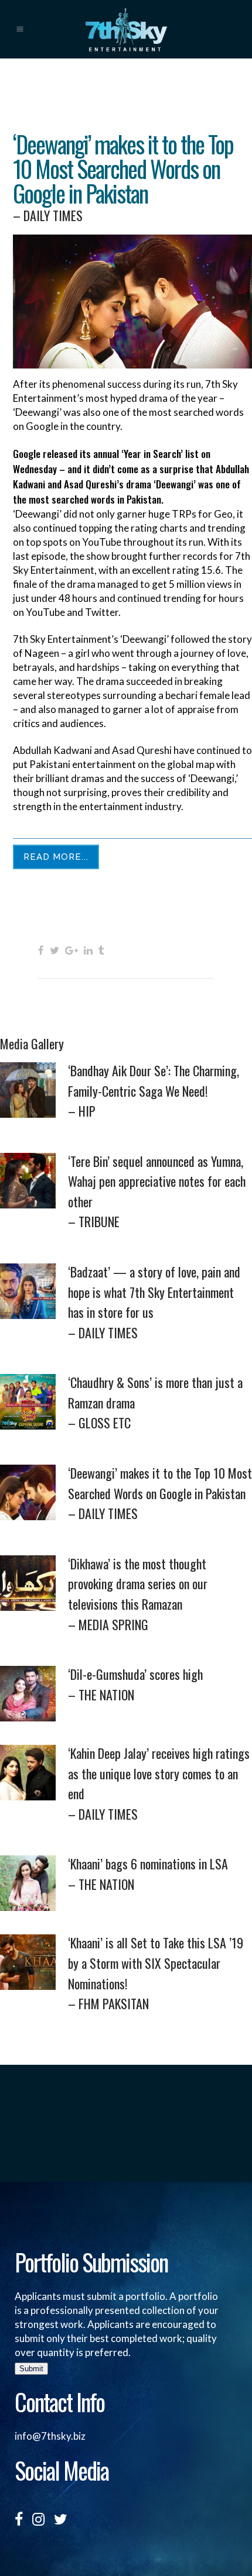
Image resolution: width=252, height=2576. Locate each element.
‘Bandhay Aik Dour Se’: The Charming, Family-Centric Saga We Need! (154, 1091)
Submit (31, 2369)
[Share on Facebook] (41, 950)
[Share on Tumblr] (101, 950)
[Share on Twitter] (55, 950)
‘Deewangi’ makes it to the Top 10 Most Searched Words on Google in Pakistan (160, 1493)
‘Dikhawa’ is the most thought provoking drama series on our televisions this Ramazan (138, 1594)
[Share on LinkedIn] (88, 950)
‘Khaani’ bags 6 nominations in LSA (148, 1874)
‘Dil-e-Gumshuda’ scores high (135, 1684)
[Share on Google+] (71, 950)
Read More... (56, 857)
